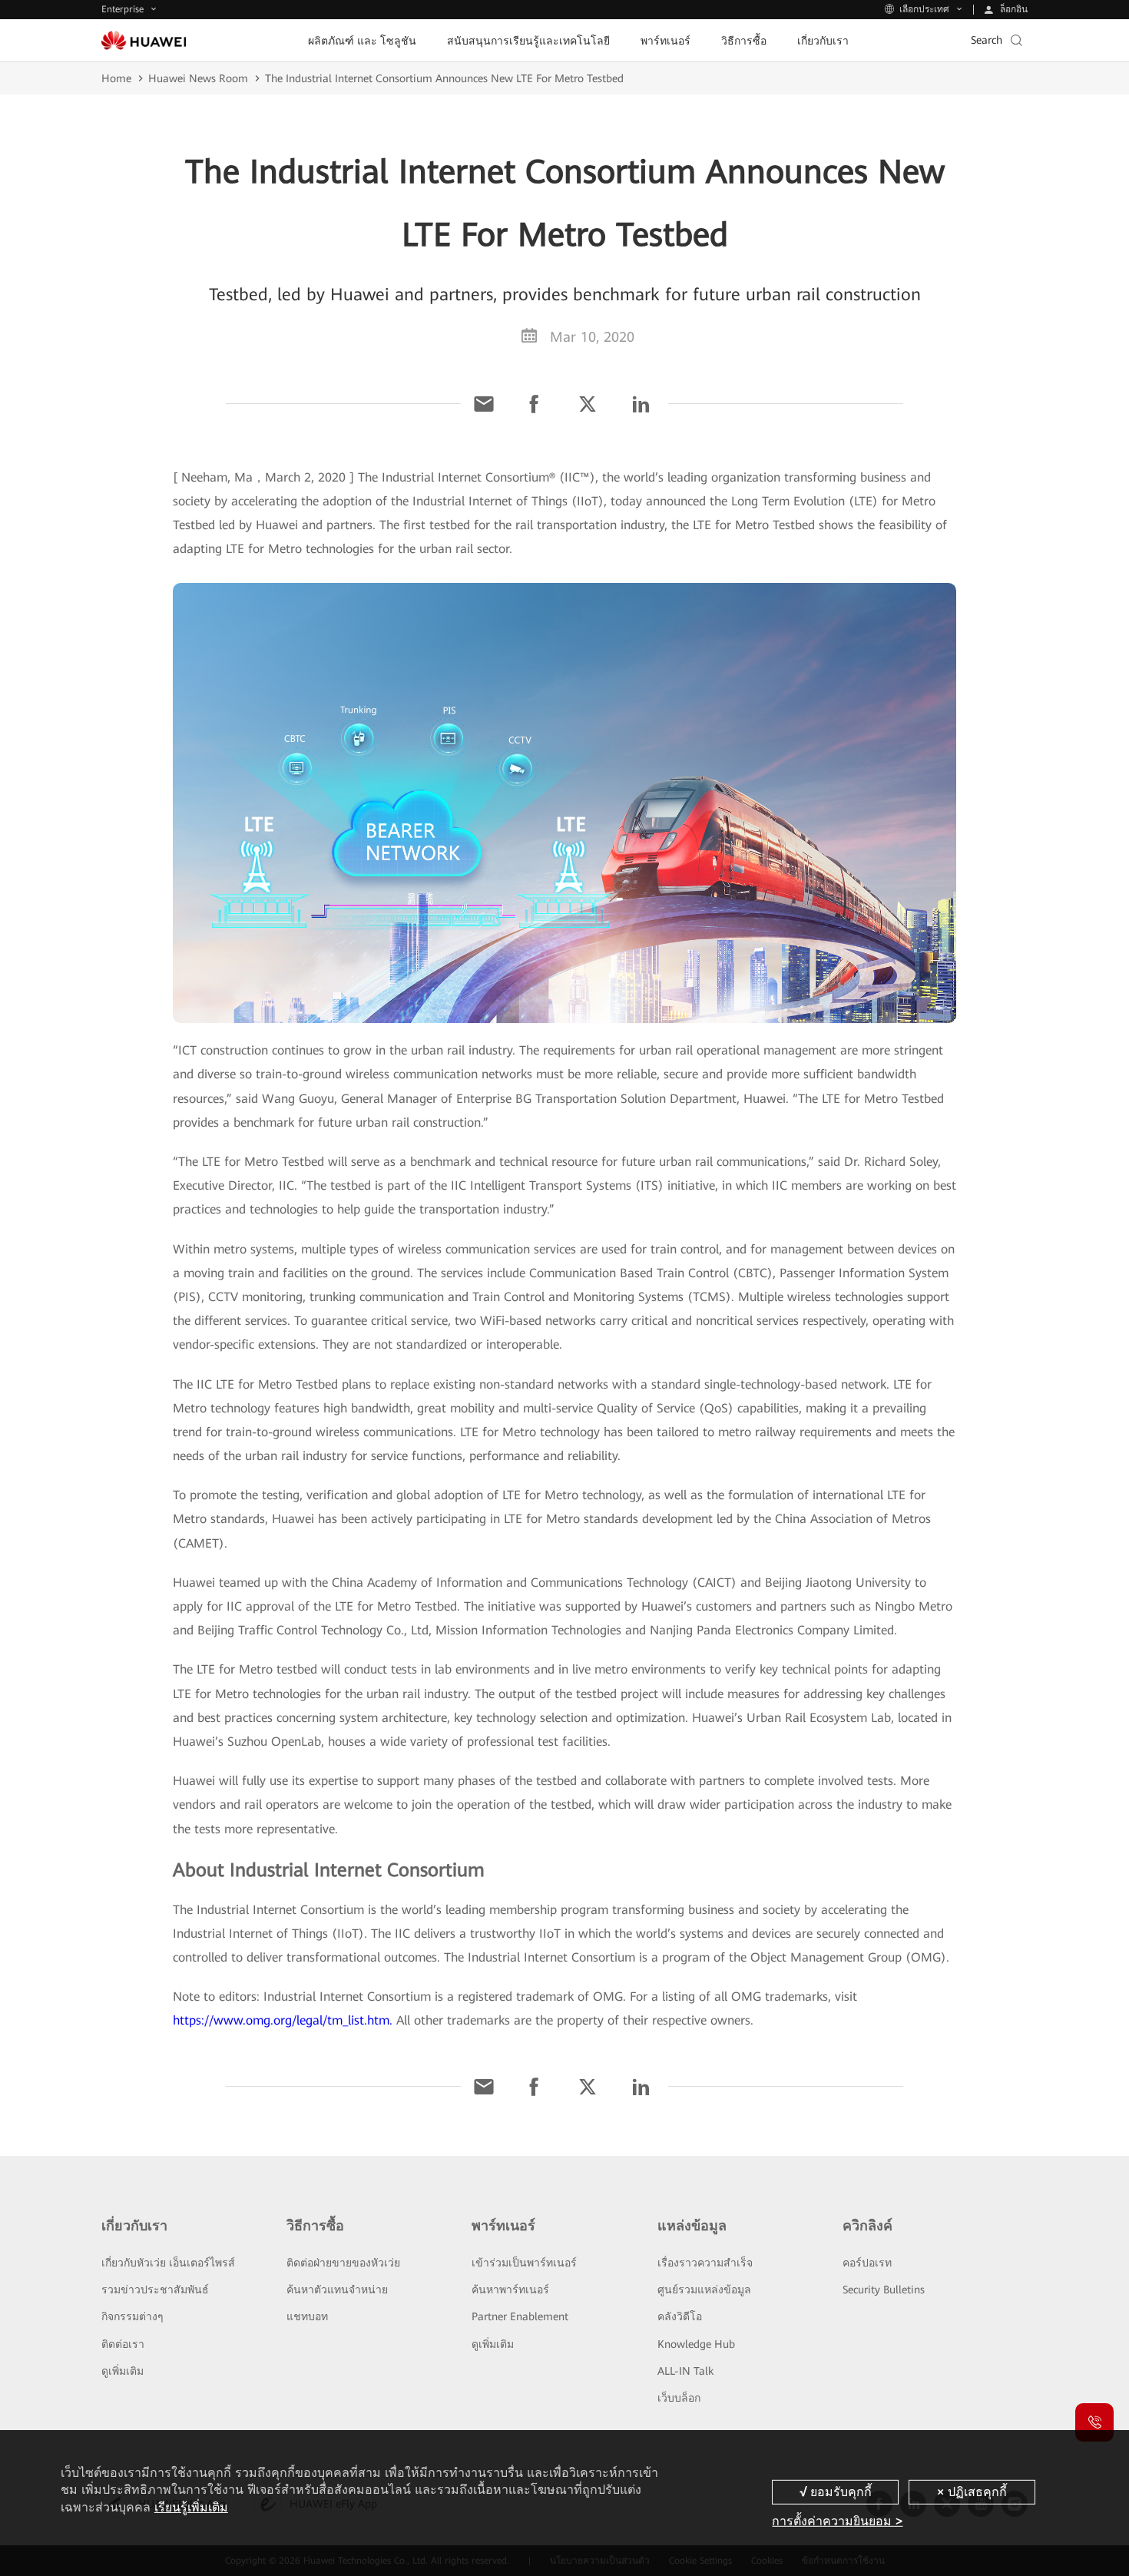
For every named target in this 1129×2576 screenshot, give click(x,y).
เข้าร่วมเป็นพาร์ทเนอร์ (524, 2263)
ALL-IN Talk (685, 2371)
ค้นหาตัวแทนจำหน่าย (337, 2290)
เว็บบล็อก (679, 2398)
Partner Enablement (520, 2316)
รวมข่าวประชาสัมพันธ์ (155, 2290)
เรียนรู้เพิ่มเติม (191, 2507)
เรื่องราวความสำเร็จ (705, 2263)
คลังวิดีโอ (680, 2316)
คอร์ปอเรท (867, 2263)
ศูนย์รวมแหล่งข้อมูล (704, 2290)
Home (116, 78)
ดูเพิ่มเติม (123, 2371)
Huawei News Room (198, 78)
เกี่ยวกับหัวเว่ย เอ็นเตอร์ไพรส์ (168, 2263)
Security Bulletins (884, 2290)
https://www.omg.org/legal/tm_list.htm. (283, 2020)
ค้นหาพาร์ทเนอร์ (510, 2290)
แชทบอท (307, 2316)
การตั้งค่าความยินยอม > (837, 2521)
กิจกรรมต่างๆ (132, 2316)
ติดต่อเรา (123, 2344)
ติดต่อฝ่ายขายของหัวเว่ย (343, 2263)
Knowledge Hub (696, 2344)
